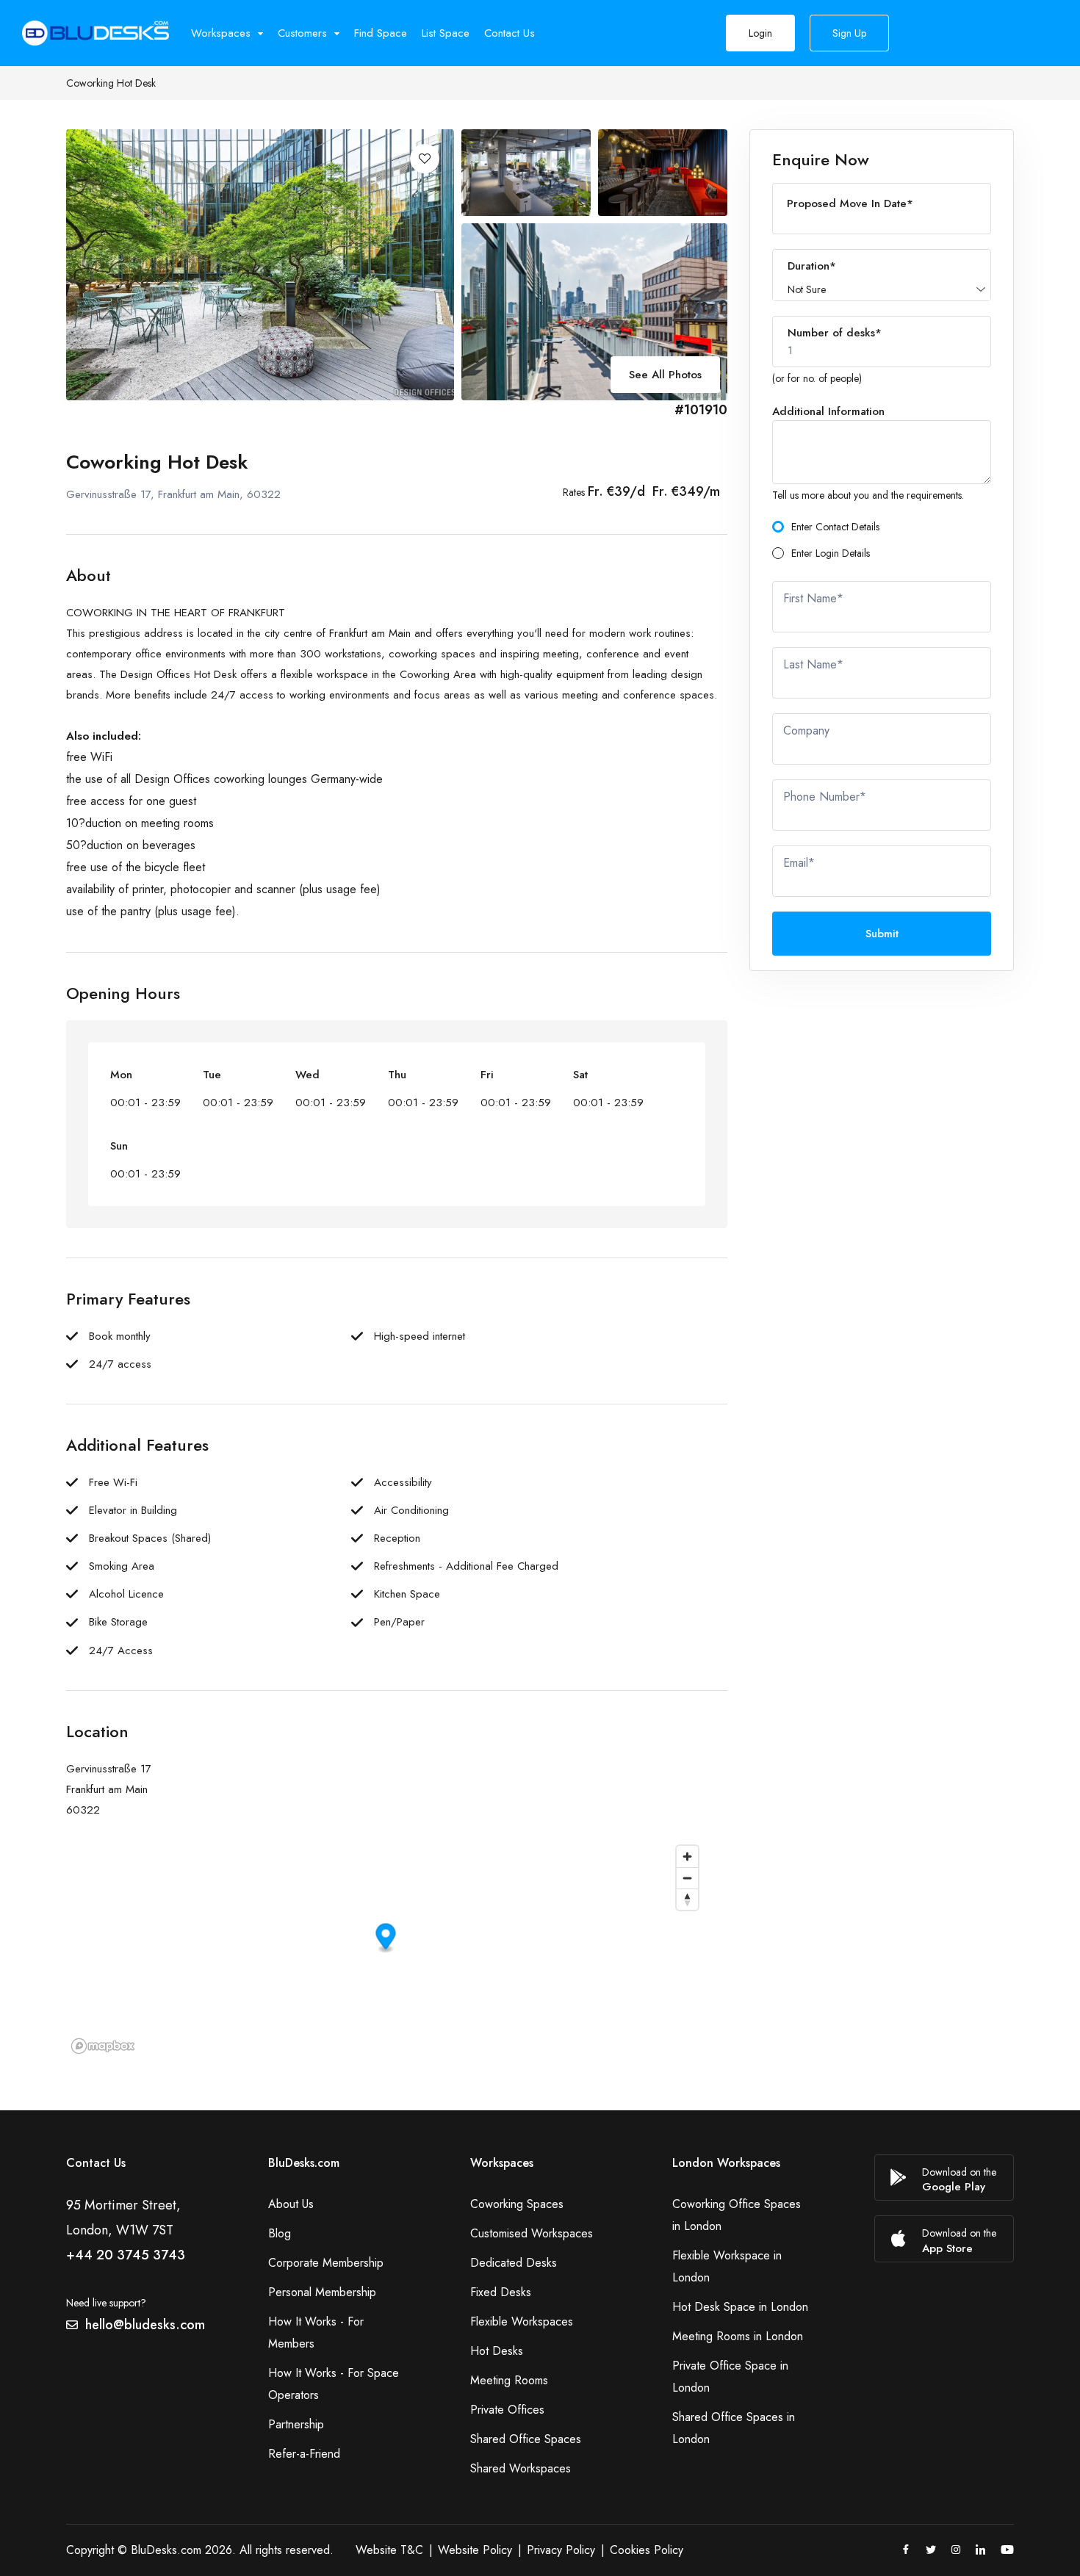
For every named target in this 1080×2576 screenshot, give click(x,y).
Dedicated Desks (514, 2263)
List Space (446, 33)
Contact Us (510, 33)
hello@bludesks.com (145, 2325)
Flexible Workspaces (522, 2321)
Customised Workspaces (532, 2233)
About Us (291, 2204)
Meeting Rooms (509, 2380)
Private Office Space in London (730, 2377)
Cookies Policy (647, 2550)
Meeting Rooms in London (738, 2336)
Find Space (381, 33)
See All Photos (665, 375)
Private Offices (507, 2410)
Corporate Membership (326, 2263)
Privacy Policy (561, 2550)
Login (760, 33)
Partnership (296, 2424)
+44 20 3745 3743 (126, 2255)
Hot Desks (497, 2351)
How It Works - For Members (316, 2333)
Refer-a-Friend (304, 2454)
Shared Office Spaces (526, 2439)
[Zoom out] (687, 1878)
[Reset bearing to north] (687, 1899)
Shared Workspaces (521, 2468)
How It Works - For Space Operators (334, 2384)
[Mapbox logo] (103, 2046)
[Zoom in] (687, 1857)
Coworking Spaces (517, 2204)
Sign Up (849, 33)
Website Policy (475, 2550)
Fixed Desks (501, 2292)
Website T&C (389, 2550)
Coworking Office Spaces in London (737, 2215)
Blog (280, 2233)
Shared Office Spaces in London (734, 2428)
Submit (882, 934)
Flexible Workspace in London (727, 2266)
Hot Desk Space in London (740, 2307)
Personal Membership (322, 2292)
